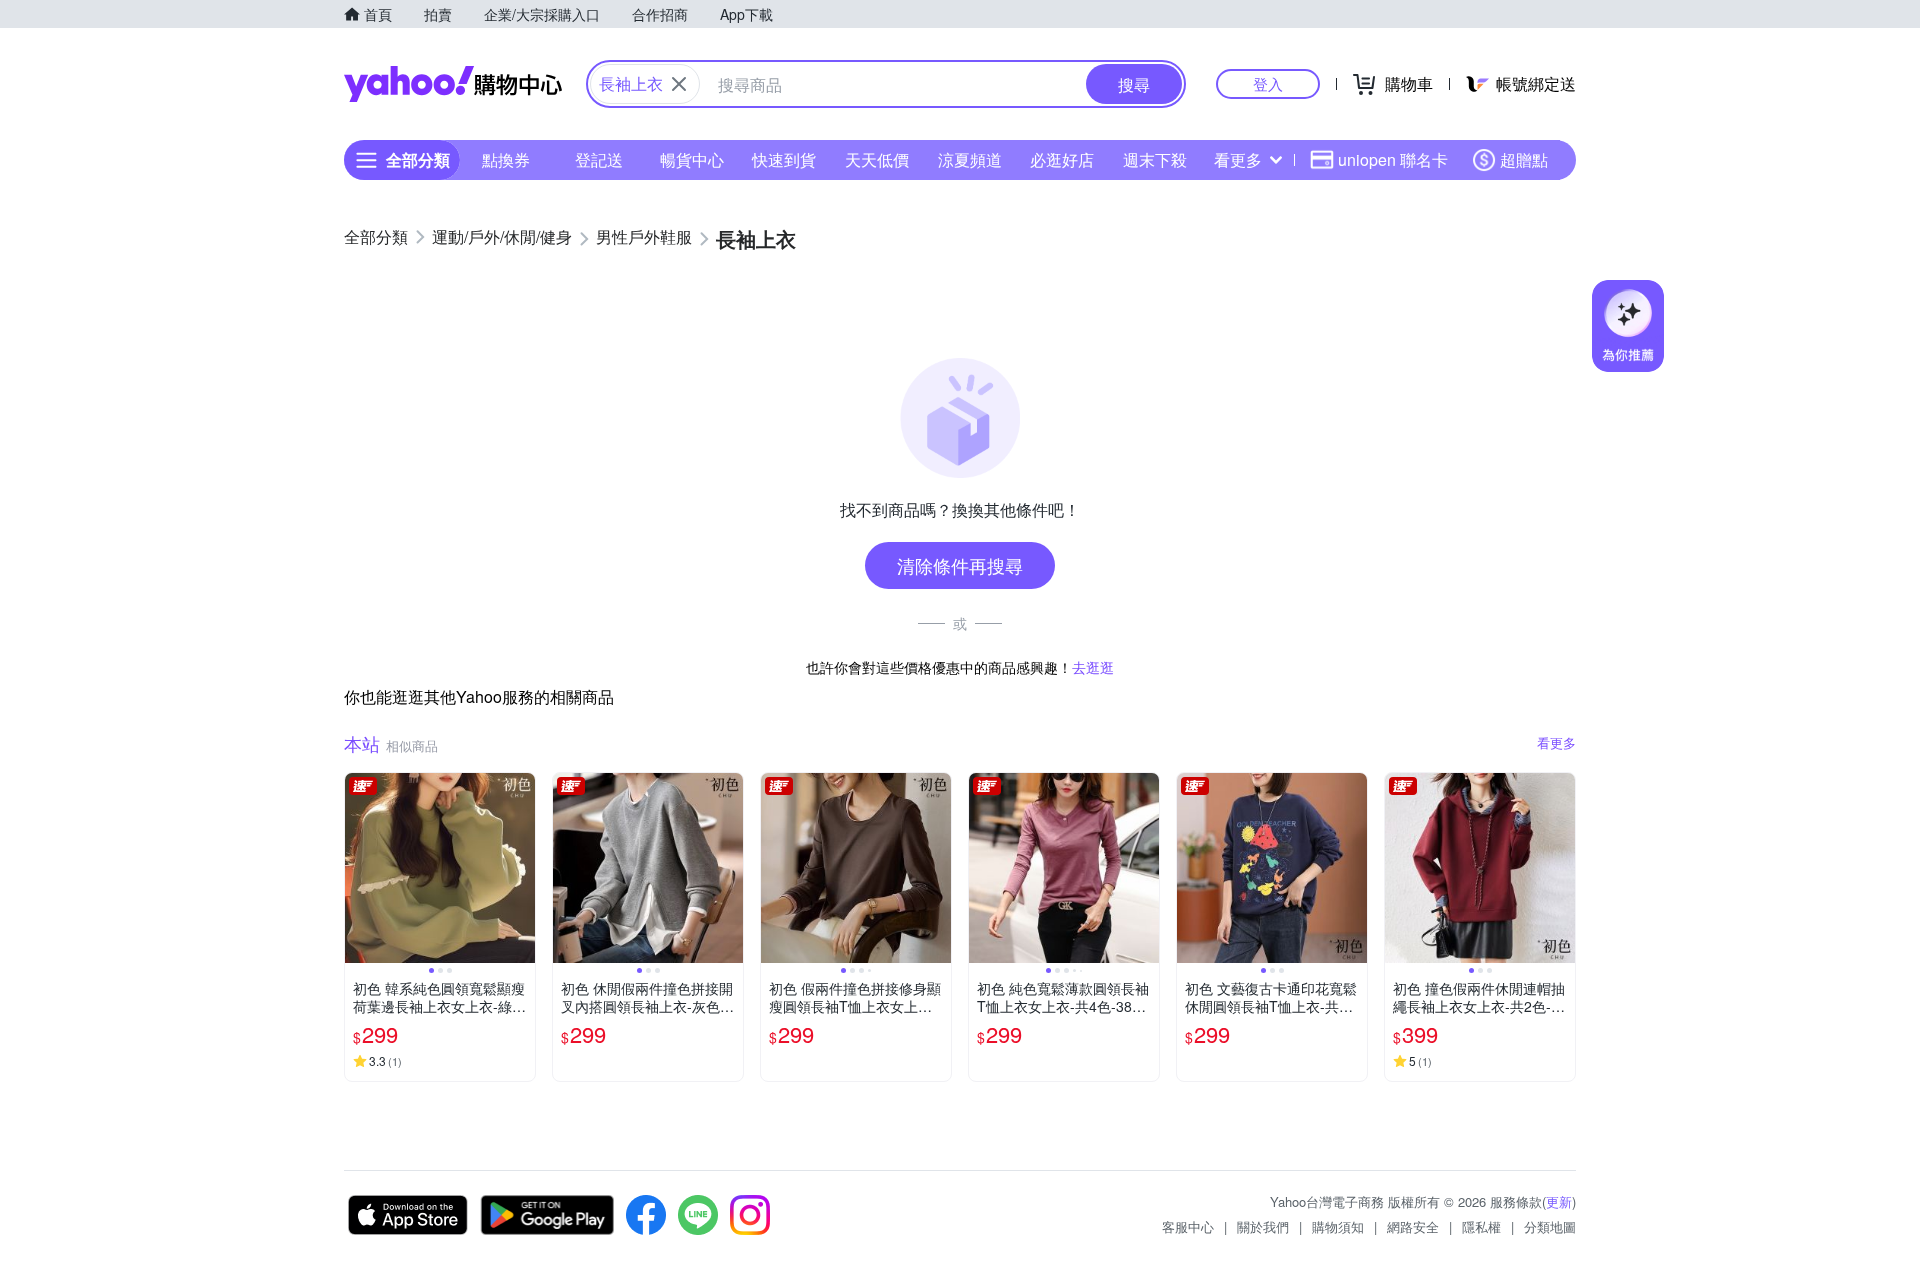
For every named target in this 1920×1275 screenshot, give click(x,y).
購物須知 (1338, 1226)
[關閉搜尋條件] (679, 84)
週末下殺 (1155, 159)
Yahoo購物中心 (453, 84)
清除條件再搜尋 (960, 565)
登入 (1268, 83)
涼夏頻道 (970, 159)
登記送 (599, 159)
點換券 (506, 159)
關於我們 (1263, 1226)
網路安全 (1413, 1226)
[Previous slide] (358, 868)
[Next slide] (522, 868)
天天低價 (877, 159)
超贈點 (1524, 159)
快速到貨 (784, 159)
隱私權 (1481, 1226)
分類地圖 (1550, 1226)
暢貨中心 (692, 159)
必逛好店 (1062, 159)
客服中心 (1188, 1226)
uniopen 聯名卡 (1393, 159)
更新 (1559, 1201)
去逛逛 (1093, 667)
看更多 (1238, 159)
